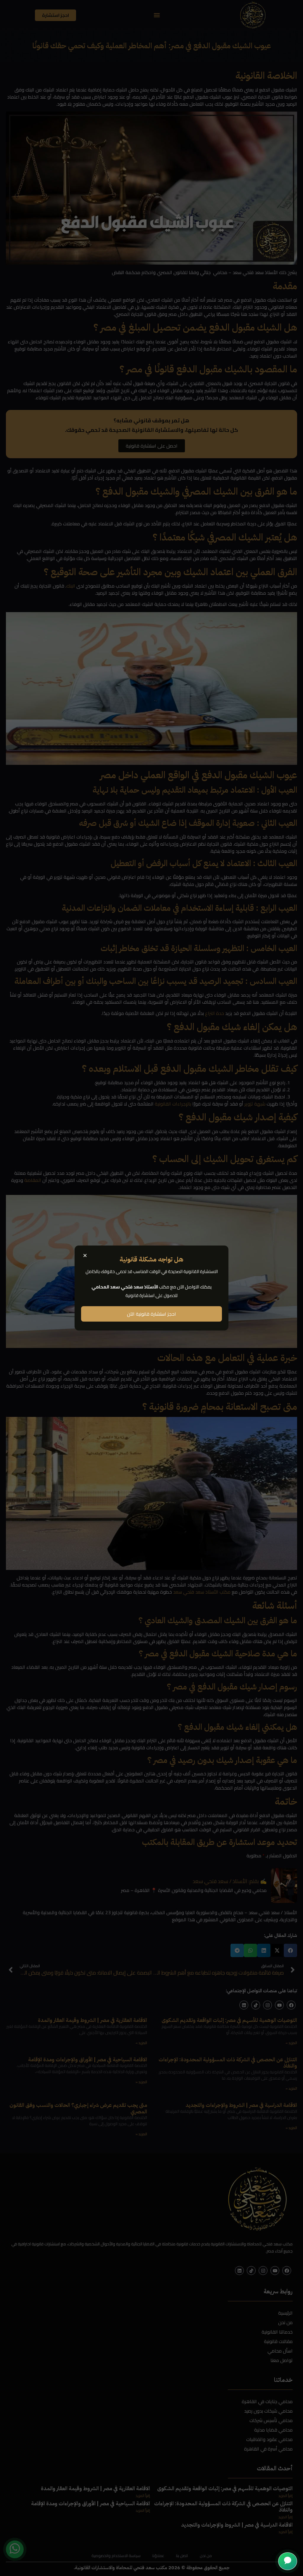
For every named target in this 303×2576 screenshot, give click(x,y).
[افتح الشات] (288, 2561)
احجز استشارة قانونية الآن (151, 1314)
